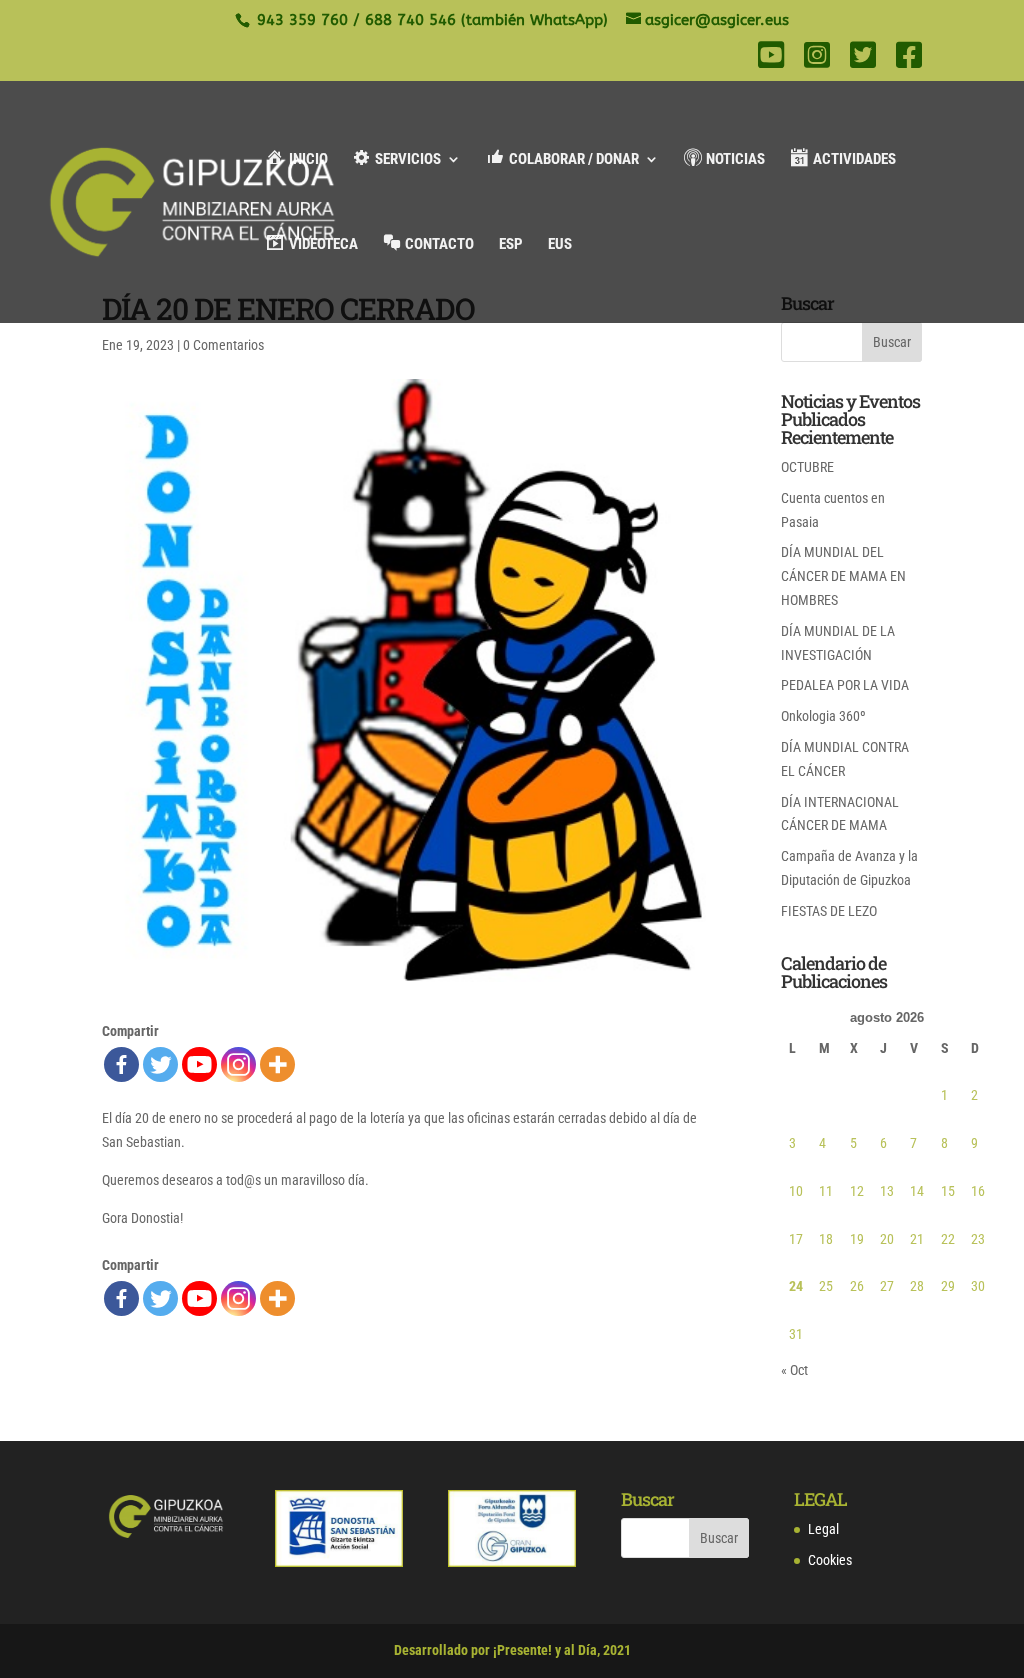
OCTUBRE (807, 467)
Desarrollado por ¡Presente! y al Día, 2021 (512, 1650)
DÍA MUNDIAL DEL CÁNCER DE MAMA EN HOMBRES (843, 576)
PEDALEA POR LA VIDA (845, 685)
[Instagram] (238, 1064)
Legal (823, 1529)
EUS (560, 245)
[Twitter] (160, 1064)
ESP (511, 245)
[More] (277, 1064)
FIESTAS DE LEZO (829, 911)
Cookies (830, 1560)
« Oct (794, 1370)
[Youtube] (199, 1064)
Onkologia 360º (823, 716)
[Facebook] (121, 1064)
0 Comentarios (223, 345)
